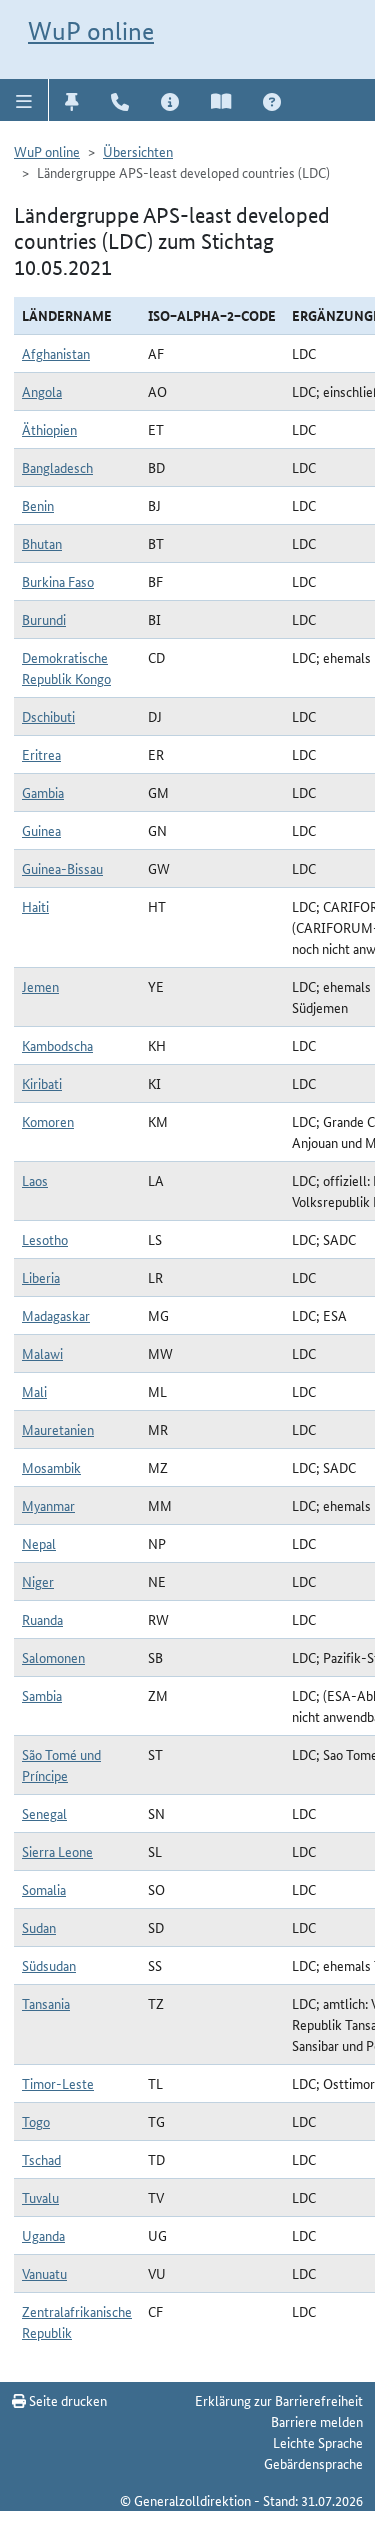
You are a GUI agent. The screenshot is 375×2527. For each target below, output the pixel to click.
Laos (35, 1180)
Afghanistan (56, 353)
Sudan (39, 1927)
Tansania (46, 2003)
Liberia (41, 1277)
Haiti (35, 906)
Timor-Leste (58, 2083)
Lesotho (45, 1239)
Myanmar (48, 1505)
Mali (34, 1391)
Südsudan (49, 1965)
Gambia (43, 792)
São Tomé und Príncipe (61, 1764)
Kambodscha (57, 1045)
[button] (24, 100)
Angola (42, 391)
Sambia (42, 1695)
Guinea (41, 830)
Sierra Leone (57, 1851)
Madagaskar (56, 1315)
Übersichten (138, 151)
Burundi (44, 619)
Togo (36, 2121)
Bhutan (42, 543)
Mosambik (51, 1467)
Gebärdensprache (313, 2463)
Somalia (44, 1889)
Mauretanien (58, 1429)
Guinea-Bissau (62, 868)
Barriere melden (317, 2421)
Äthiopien (49, 429)
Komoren (48, 1121)
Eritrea (41, 754)
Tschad (41, 2159)
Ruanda (42, 1619)
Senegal (44, 1813)
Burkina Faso (58, 581)
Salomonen (53, 1657)
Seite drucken (66, 2400)
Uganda (43, 2235)
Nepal (39, 1543)
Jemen (40, 986)
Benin (38, 505)
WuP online (91, 31)
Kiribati (42, 1083)
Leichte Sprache (318, 2442)
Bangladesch (57, 467)
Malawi (42, 1353)
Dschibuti (48, 716)
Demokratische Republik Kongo (66, 667)
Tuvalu (40, 2197)
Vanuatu (44, 2273)
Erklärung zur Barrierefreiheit (279, 2400)
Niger (38, 1581)
